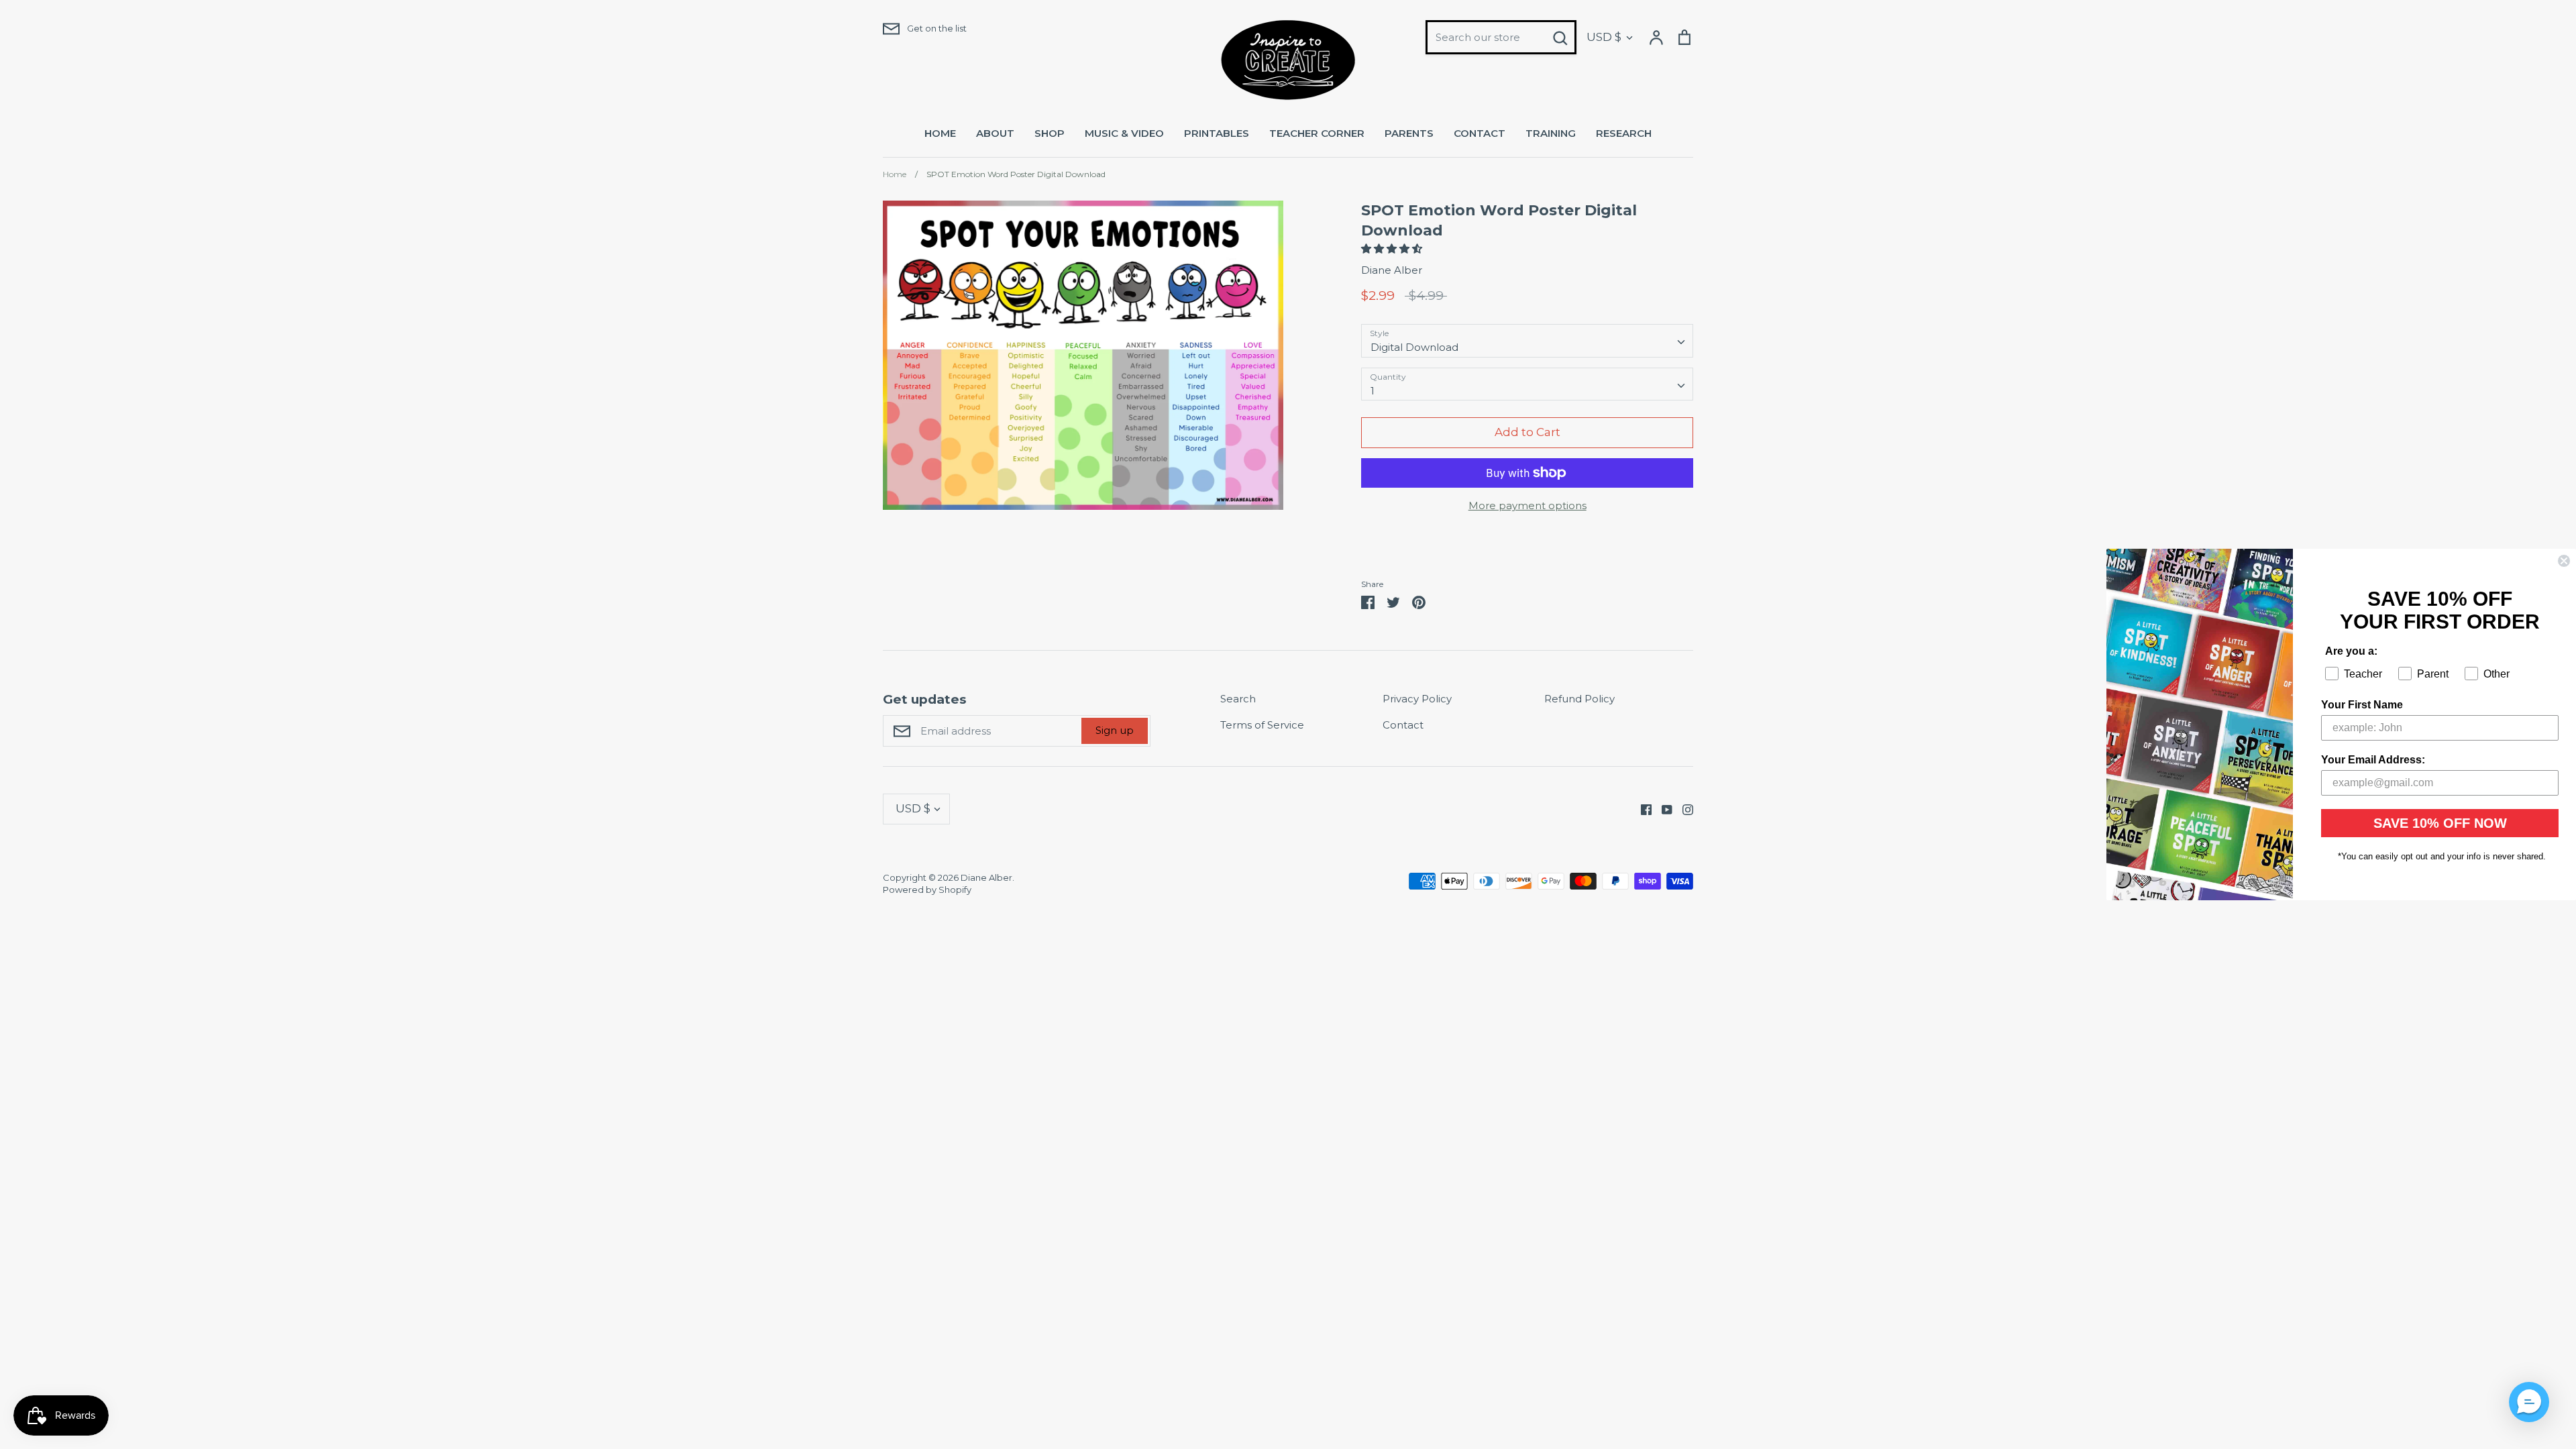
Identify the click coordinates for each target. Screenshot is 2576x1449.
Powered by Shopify (927, 890)
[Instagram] (1683, 809)
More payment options (1527, 505)
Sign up (1115, 730)
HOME (940, 133)
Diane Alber (1392, 270)
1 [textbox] (1373, 391)
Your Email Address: (2373, 760)
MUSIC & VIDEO (1124, 133)
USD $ (1604, 37)
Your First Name (2362, 705)
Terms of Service (1262, 725)
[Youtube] (1662, 809)
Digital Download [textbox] (1414, 347)
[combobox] (1527, 341)
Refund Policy (1579, 699)
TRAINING (1551, 133)
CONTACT (1480, 133)
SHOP (1050, 133)
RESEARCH (1624, 133)
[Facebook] (1641, 809)
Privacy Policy (1417, 699)
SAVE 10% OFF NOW (2440, 823)
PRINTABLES (1217, 133)
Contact (1403, 725)
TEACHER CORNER (1317, 133)
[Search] (1560, 38)
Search (1238, 699)
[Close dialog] (2564, 561)
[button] (1393, 249)
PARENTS (1409, 133)
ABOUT (995, 133)
